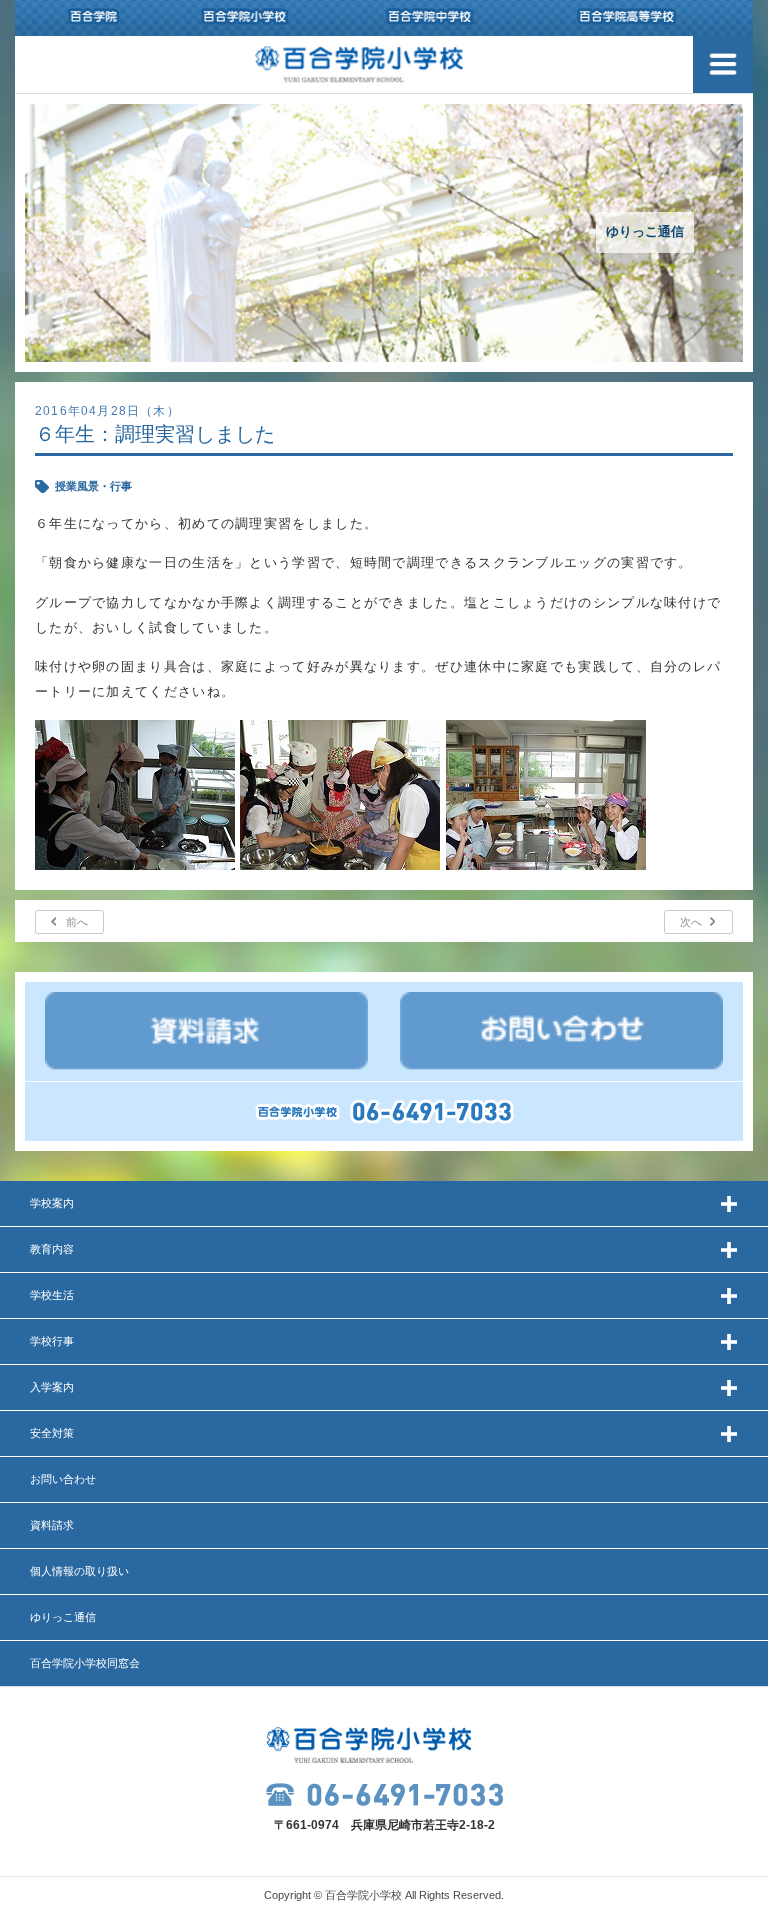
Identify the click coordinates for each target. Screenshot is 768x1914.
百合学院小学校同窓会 (85, 1663)
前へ (77, 922)
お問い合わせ (63, 1479)
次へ (691, 922)
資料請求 (52, 1525)
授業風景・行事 (93, 486)
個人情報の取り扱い (79, 1571)
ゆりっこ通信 (63, 1617)
